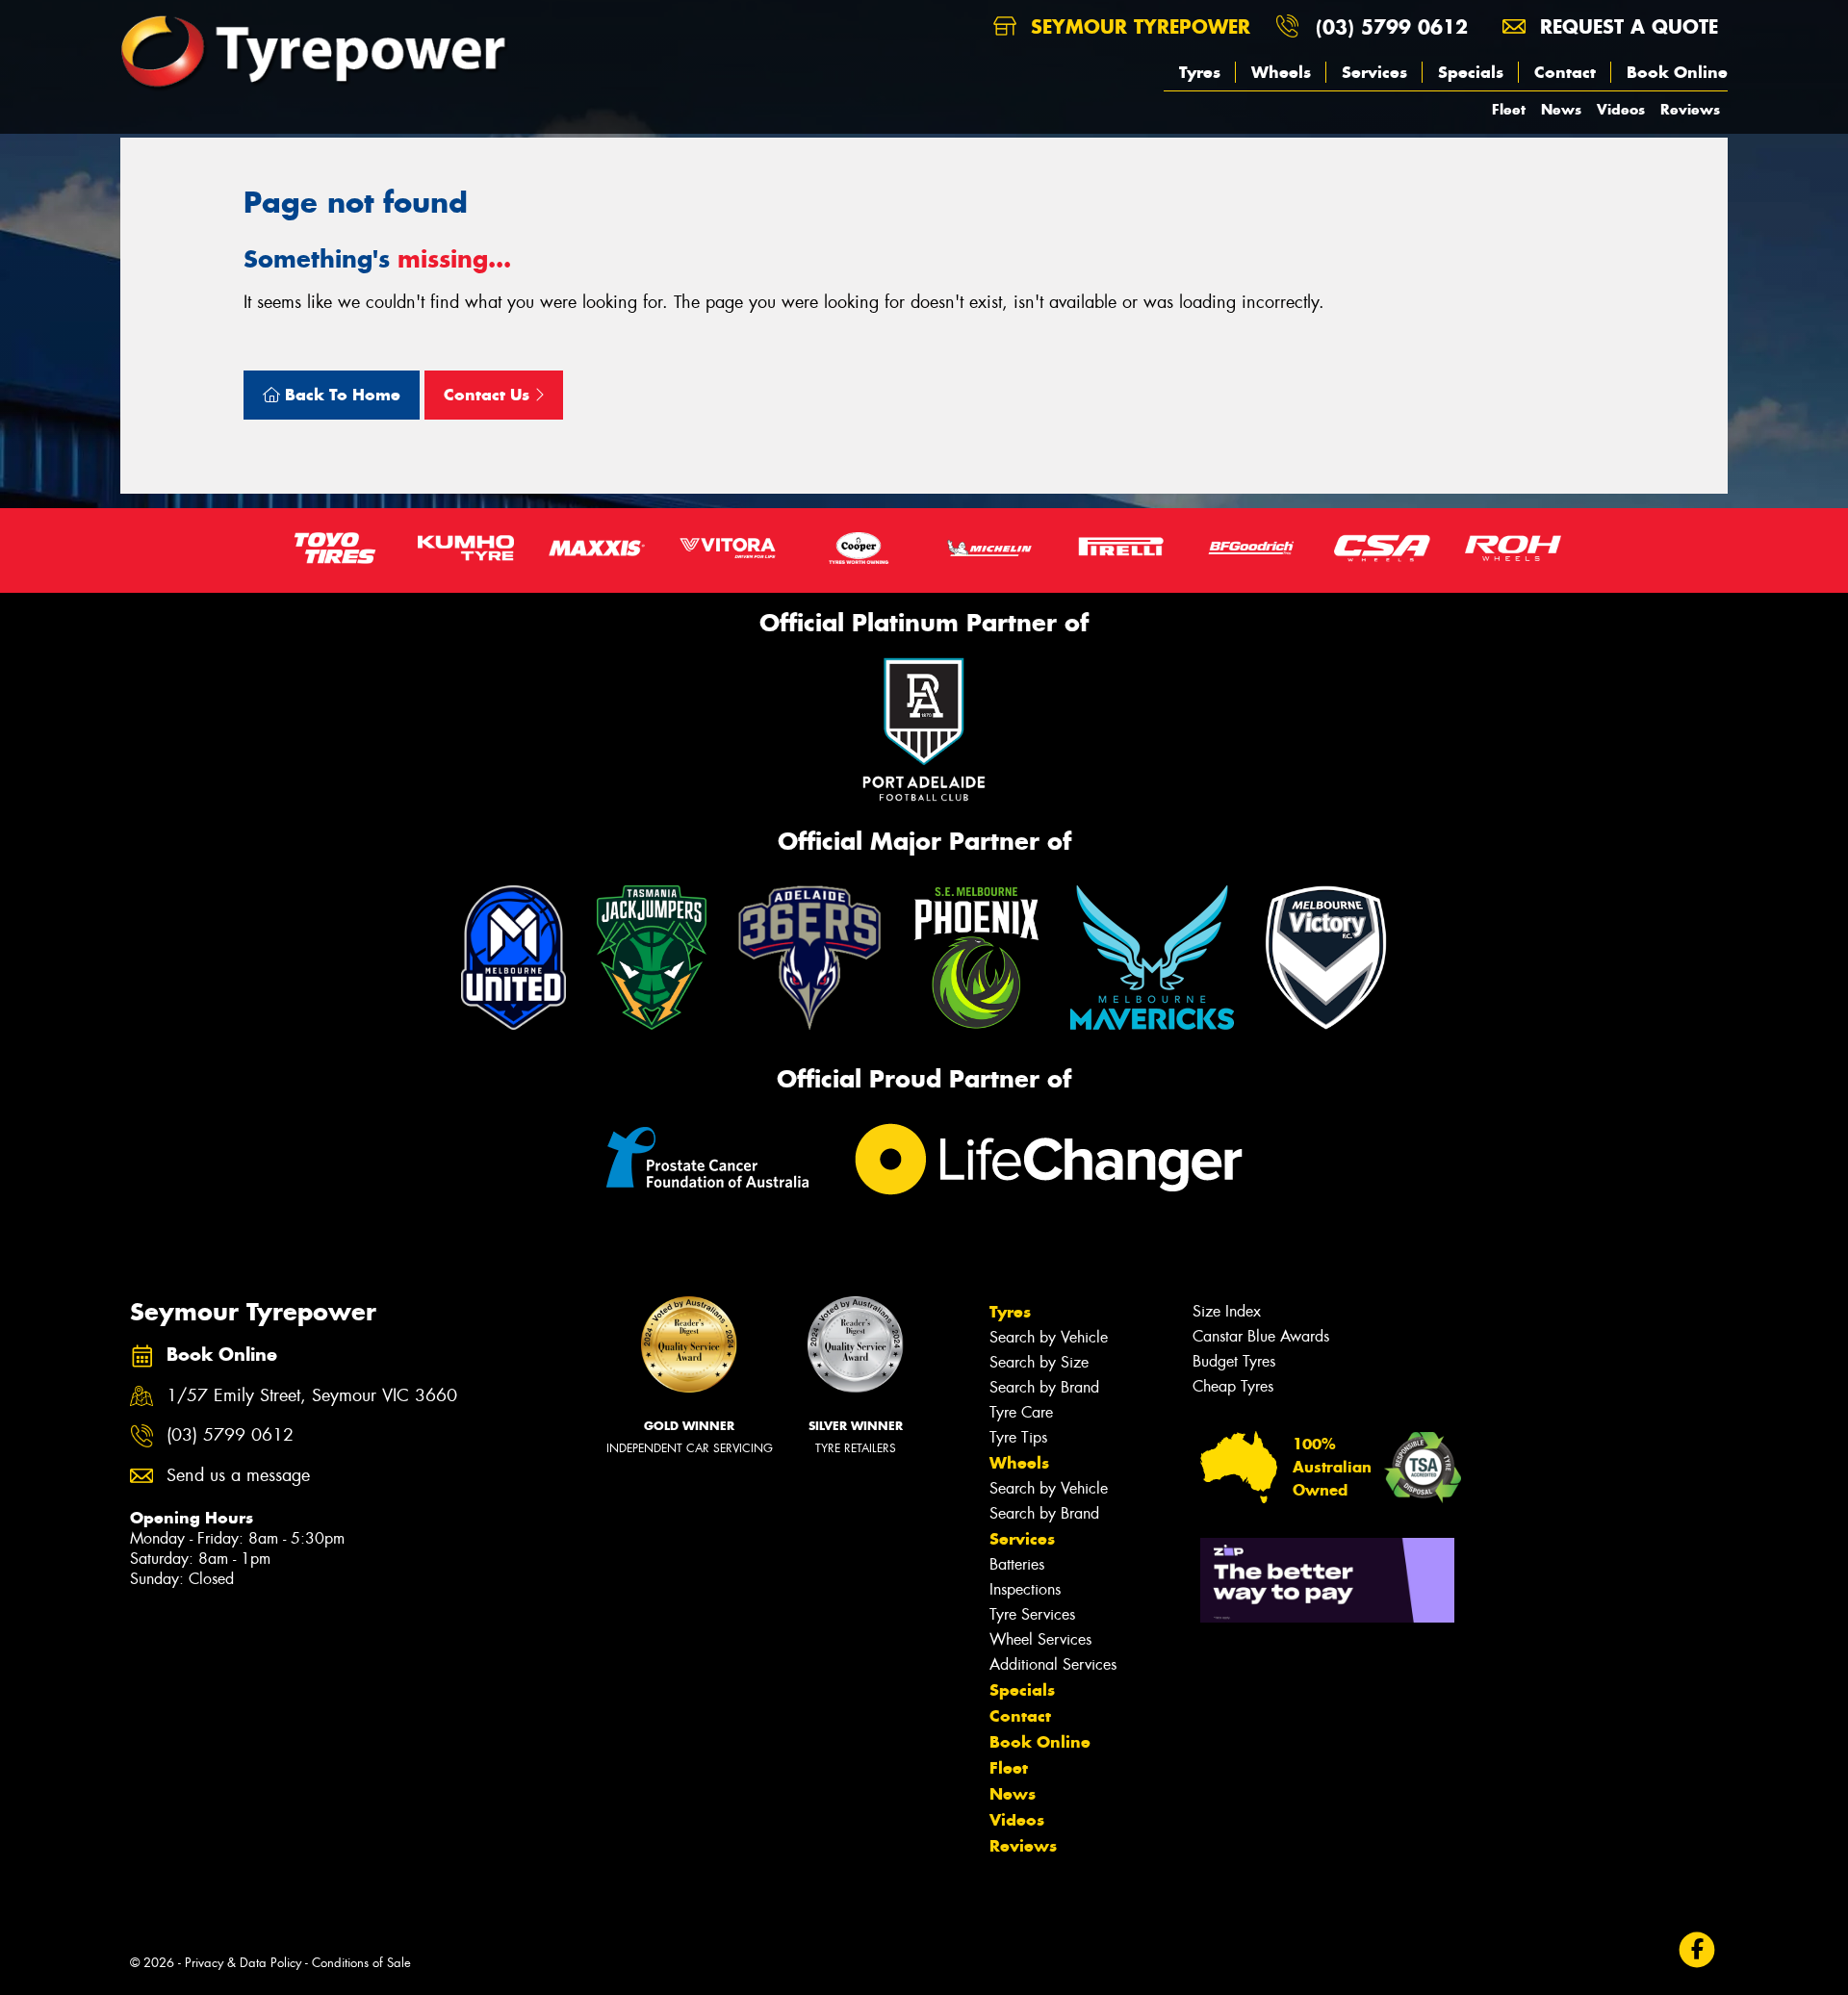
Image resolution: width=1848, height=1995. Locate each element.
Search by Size (1039, 1362)
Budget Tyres (1234, 1361)
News (1561, 109)
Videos (1621, 109)
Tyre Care (1021, 1412)
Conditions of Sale (361, 1963)
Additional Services (1053, 1664)
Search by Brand (1044, 1387)
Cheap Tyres (1233, 1386)
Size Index (1227, 1311)
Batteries (1017, 1564)
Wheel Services (1040, 1639)
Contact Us (489, 395)
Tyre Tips (1018, 1437)
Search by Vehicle (1049, 1337)
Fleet (1509, 109)
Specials (1471, 72)
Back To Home (340, 395)
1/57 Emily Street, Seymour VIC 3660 (312, 1396)
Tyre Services (1032, 1614)
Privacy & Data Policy (243, 1963)
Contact (1565, 72)
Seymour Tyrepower (1137, 26)
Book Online (1677, 72)
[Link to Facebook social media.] (1697, 1950)
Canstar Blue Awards (1261, 1336)
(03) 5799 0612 (1392, 26)
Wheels (1281, 72)
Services (1374, 72)
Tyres (1200, 72)
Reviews (1690, 109)
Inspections (1025, 1589)
